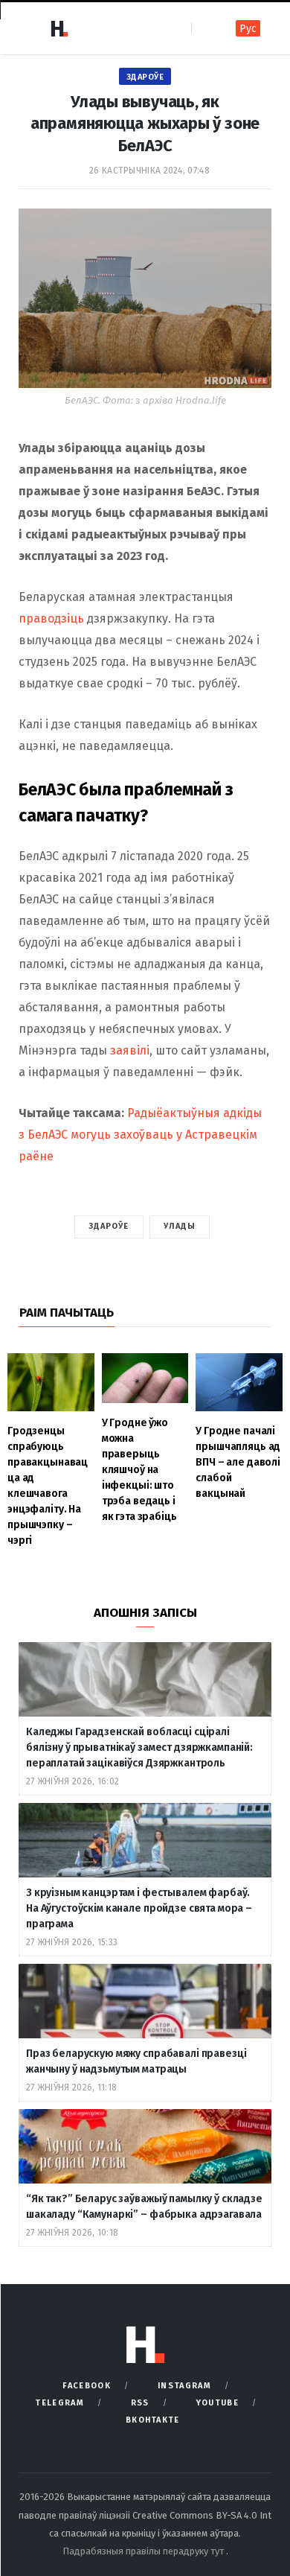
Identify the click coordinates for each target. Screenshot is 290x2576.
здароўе (109, 1226)
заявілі (130, 1050)
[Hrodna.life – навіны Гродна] (59, 28)
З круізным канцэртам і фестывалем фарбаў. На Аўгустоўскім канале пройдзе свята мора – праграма (139, 1908)
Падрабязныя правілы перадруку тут (144, 2551)
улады (180, 1226)
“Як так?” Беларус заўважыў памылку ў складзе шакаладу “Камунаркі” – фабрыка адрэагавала (144, 2207)
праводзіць (51, 618)
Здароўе (145, 77)
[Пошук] (204, 28)
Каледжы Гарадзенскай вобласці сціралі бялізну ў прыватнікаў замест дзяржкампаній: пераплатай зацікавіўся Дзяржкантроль (139, 1747)
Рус (248, 29)
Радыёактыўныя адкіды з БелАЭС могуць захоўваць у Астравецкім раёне (140, 1135)
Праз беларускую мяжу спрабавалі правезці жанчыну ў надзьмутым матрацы (136, 2061)
